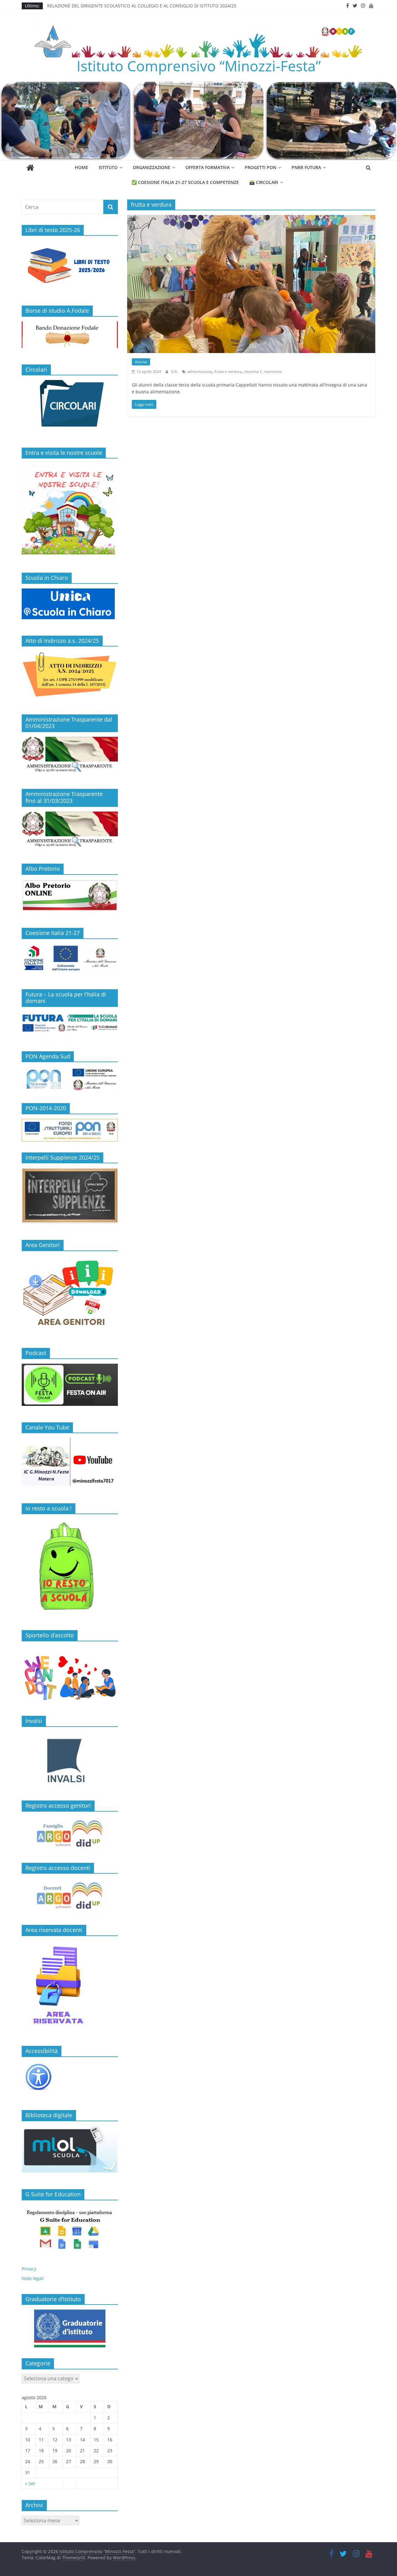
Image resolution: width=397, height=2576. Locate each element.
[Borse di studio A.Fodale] (70, 325)
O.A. (175, 371)
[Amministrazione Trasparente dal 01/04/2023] (70, 740)
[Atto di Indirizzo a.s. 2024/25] (70, 654)
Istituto (108, 167)
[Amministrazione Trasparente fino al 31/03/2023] (70, 815)
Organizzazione (152, 167)
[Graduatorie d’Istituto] (70, 2328)
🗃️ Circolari (264, 182)
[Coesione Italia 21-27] (70, 947)
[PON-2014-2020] (70, 1130)
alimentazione (200, 371)
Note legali (33, 2278)
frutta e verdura (228, 371)
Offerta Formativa (207, 167)
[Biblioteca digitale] (70, 2129)
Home (81, 167)
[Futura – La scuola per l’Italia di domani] (70, 1015)
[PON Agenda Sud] (70, 1080)
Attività (141, 362)
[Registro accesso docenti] (70, 1896)
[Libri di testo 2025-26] (70, 244)
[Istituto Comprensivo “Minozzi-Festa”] (198, 85)
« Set (30, 2483)
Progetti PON (261, 167)
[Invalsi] (70, 1761)
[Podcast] (70, 1367)
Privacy (29, 2269)
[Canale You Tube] (70, 1441)
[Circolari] (70, 383)
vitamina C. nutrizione (263, 371)
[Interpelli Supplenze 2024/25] (70, 1171)
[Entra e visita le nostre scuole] (68, 466)
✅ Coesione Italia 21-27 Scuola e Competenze (185, 182)
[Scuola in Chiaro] (68, 592)
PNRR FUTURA (306, 167)
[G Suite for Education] (70, 2229)
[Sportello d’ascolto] (70, 1676)
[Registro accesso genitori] (70, 1834)
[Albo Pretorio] (70, 883)
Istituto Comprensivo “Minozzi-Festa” (199, 66)
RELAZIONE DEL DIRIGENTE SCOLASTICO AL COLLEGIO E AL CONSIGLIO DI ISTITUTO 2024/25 (142, 6)
